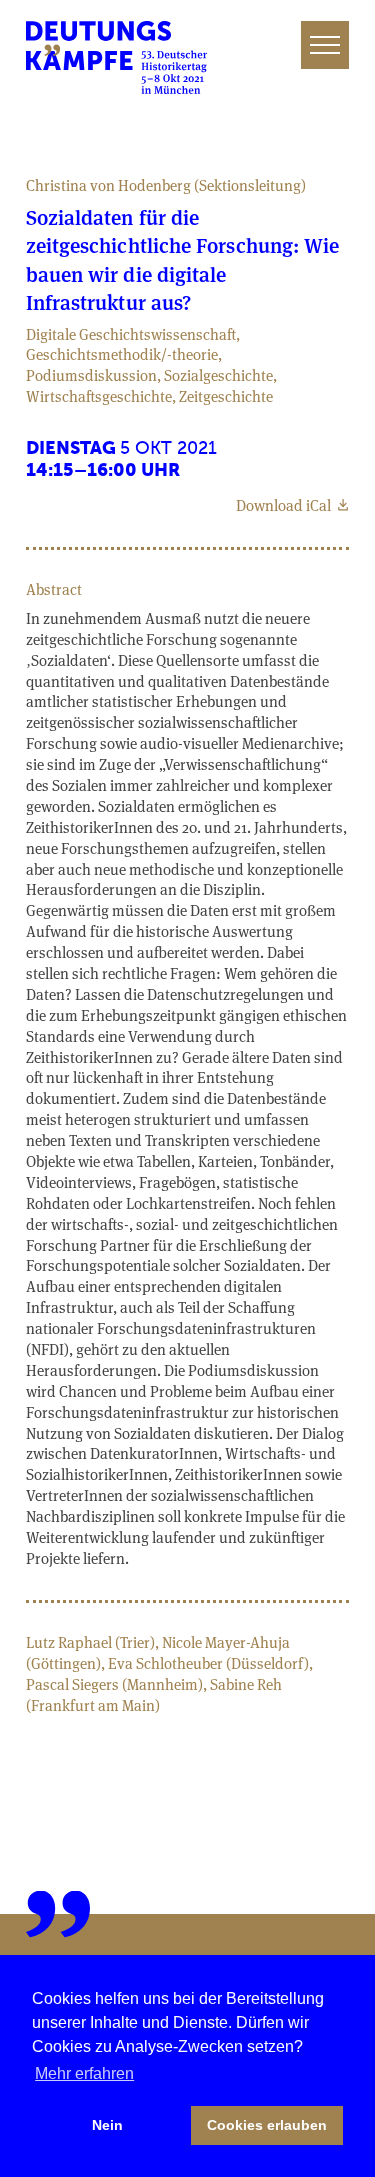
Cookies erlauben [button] (267, 2125)
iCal (285, 505)
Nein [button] (107, 2125)
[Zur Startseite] (117, 57)
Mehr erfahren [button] (84, 2073)
